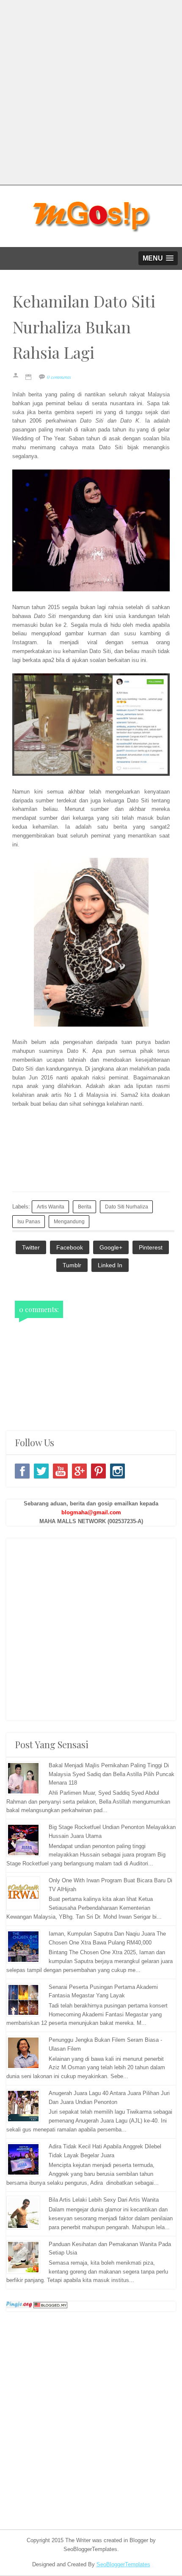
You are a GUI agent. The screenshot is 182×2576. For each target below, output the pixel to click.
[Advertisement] (91, 91)
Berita (85, 1207)
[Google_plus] (79, 1471)
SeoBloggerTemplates (123, 2564)
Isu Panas (29, 1221)
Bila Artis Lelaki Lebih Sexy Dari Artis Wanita (104, 2200)
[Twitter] (41, 1471)
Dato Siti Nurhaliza (127, 1207)
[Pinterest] (98, 1471)
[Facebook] (22, 1471)
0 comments (59, 377)
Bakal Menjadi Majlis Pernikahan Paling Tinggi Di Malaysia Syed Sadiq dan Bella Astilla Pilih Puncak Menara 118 (112, 1774)
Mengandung (69, 1221)
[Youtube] (60, 1471)
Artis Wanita (51, 1207)
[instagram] (117, 1471)
